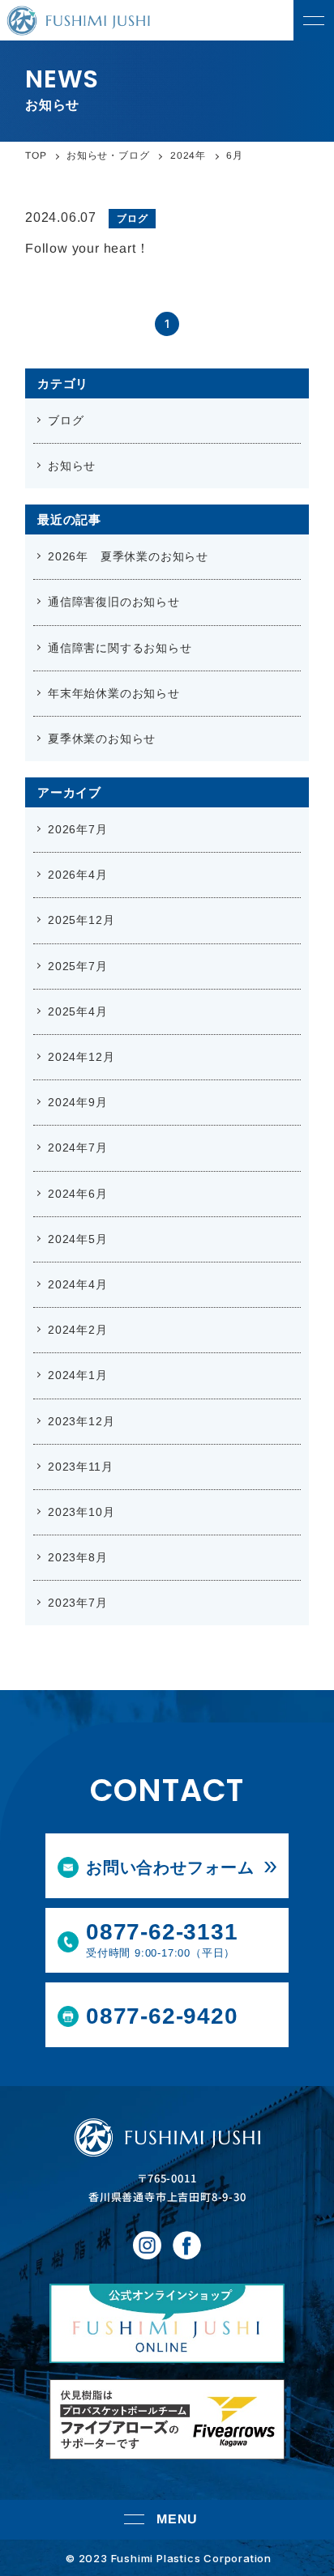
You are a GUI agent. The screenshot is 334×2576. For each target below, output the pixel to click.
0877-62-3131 (162, 1939)
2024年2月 (78, 1330)
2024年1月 (78, 1375)
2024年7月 (78, 1147)
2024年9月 (78, 1102)
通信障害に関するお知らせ (120, 648)
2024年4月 (78, 1284)
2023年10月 (81, 1512)
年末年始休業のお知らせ (114, 693)
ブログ (66, 420)
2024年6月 (78, 1194)
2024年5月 (78, 1239)
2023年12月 (81, 1421)
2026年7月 (78, 829)
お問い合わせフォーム (170, 1867)
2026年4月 (78, 875)
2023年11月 (80, 1467)
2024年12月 (81, 1057)
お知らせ (72, 466)
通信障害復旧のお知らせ (114, 602)
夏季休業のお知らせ (102, 739)
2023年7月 (78, 1603)
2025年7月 (78, 966)
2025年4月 (78, 1011)
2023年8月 (78, 1557)
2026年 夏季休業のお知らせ (128, 556)
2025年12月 (81, 920)
